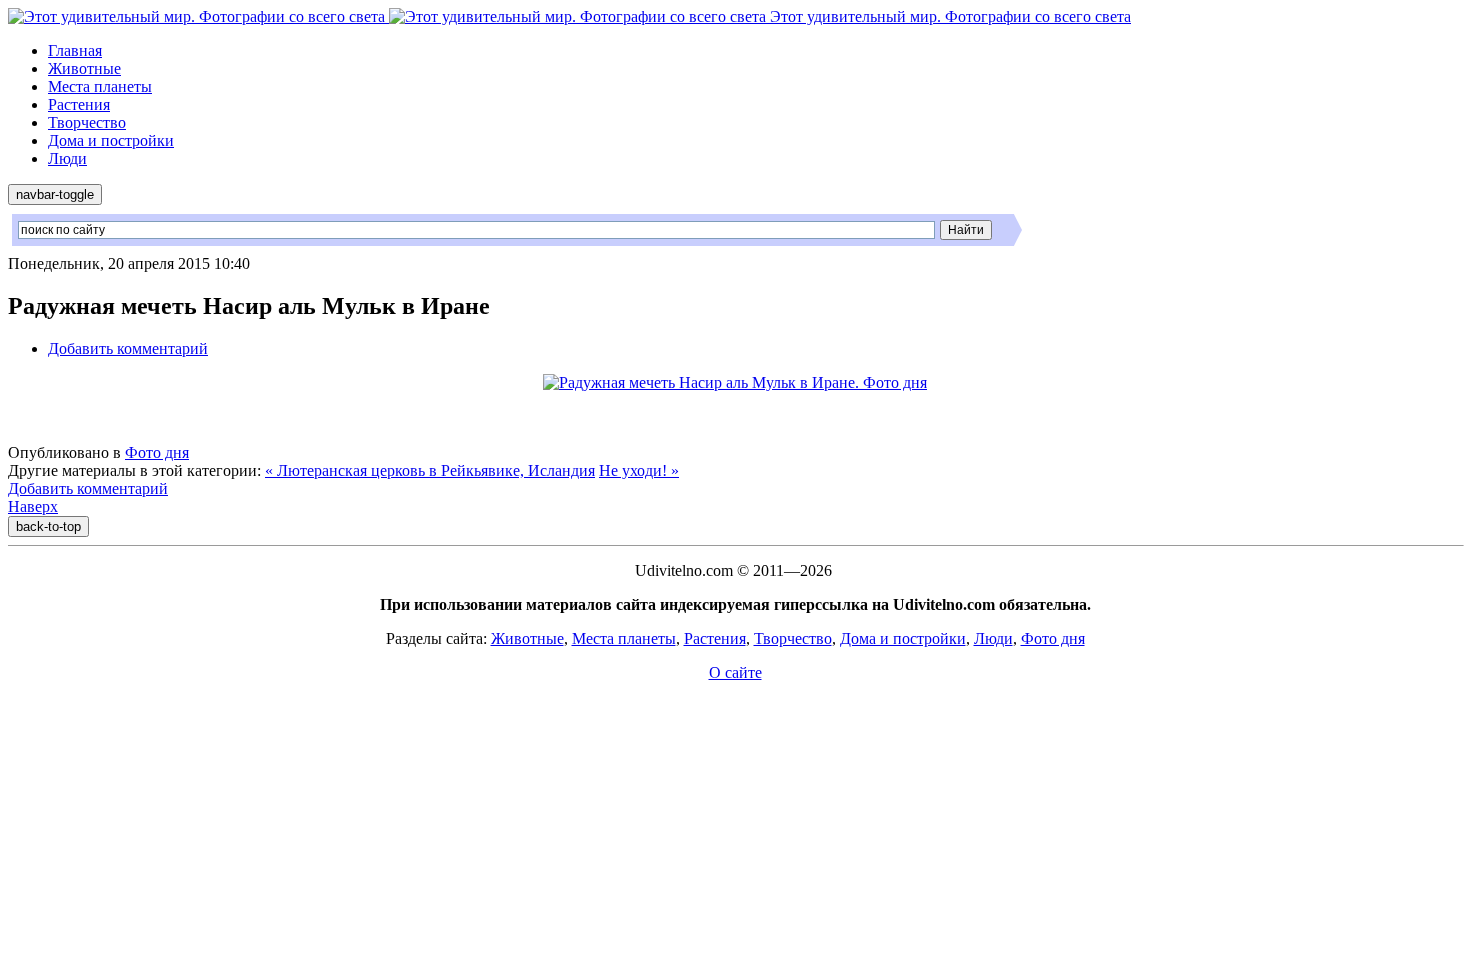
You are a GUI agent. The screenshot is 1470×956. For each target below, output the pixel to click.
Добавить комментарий (128, 348)
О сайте (735, 672)
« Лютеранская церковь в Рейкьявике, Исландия (430, 470)
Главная (75, 50)
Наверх (33, 506)
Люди (67, 158)
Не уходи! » (639, 470)
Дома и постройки (111, 140)
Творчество (87, 122)
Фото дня (157, 452)
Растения (79, 104)
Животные (84, 68)
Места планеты (100, 86)
